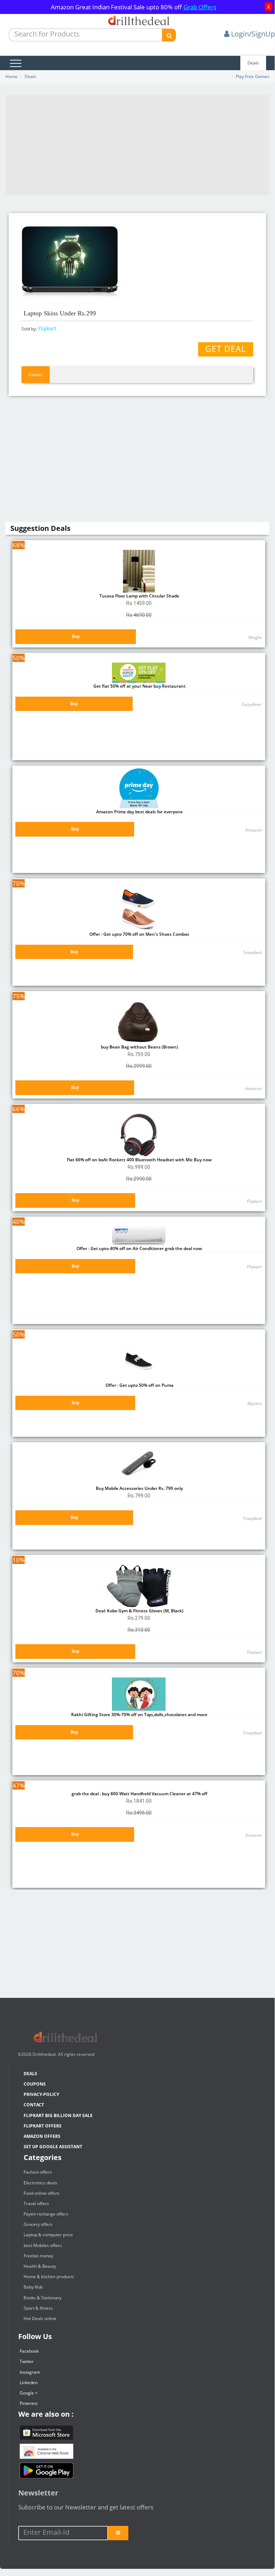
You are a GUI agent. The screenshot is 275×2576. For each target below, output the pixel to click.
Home (11, 76)
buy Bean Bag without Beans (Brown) (139, 1047)
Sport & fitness (38, 2308)
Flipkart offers (43, 2126)
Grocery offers (38, 2224)
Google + (29, 2393)
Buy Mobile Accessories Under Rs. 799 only (139, 1488)
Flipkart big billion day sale (58, 2115)
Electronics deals (40, 2183)
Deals (253, 63)
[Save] (118, 2533)
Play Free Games (252, 76)
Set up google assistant (53, 2147)
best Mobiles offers (43, 2245)
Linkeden (29, 2383)
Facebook (29, 2351)
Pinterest (29, 2403)
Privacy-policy (41, 2094)
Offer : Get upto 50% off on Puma (139, 1385)
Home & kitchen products (49, 2277)
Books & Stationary (43, 2298)
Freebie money (38, 2256)
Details (36, 375)
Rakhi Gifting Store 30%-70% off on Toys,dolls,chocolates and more (139, 1715)
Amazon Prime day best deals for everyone (139, 812)
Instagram (30, 2372)
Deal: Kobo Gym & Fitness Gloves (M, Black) (139, 1611)
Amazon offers (42, 2136)
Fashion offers (38, 2172)
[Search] (169, 35)
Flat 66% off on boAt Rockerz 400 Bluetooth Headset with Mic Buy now (139, 1160)
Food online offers (41, 2193)
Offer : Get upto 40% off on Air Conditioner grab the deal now (139, 1248)
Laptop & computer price (48, 2235)
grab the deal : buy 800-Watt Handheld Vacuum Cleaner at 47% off (139, 1794)
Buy (76, 636)
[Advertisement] (137, 145)
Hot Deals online (40, 2318)
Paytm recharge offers (46, 2214)
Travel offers (36, 2204)
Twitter (27, 2361)
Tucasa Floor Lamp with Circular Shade (139, 596)
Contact (34, 2105)
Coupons (35, 2084)
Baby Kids (33, 2287)
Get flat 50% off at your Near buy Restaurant (139, 686)
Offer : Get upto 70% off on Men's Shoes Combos (139, 934)
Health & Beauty (40, 2266)
